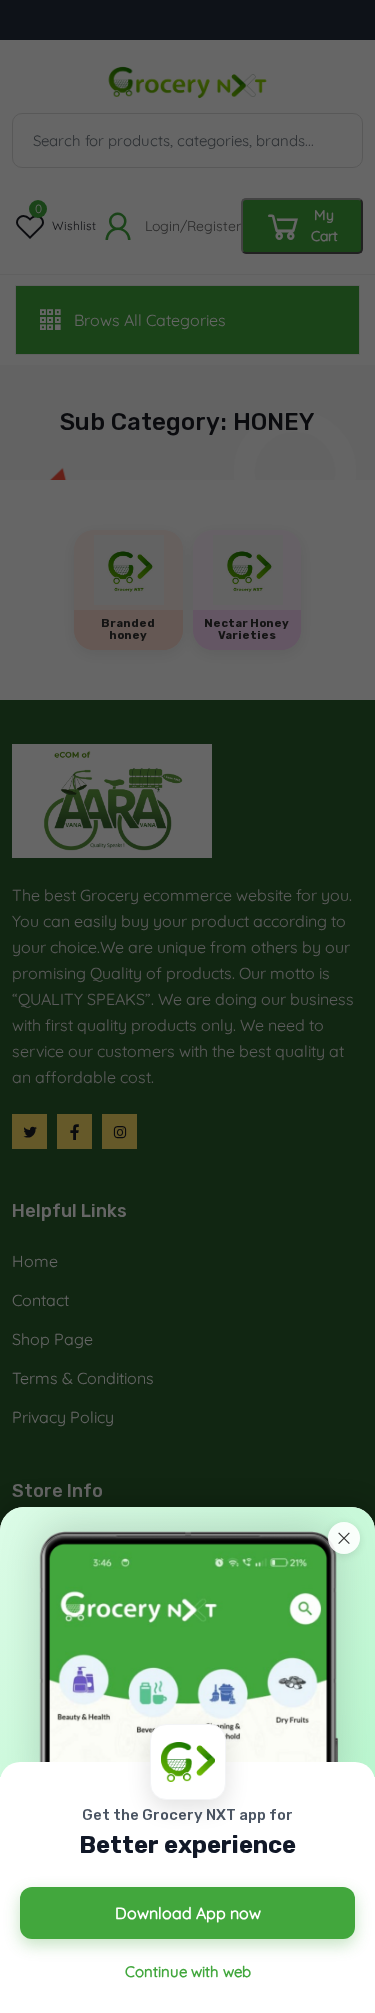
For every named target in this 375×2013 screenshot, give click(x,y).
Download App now (188, 1913)
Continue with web (188, 1971)
